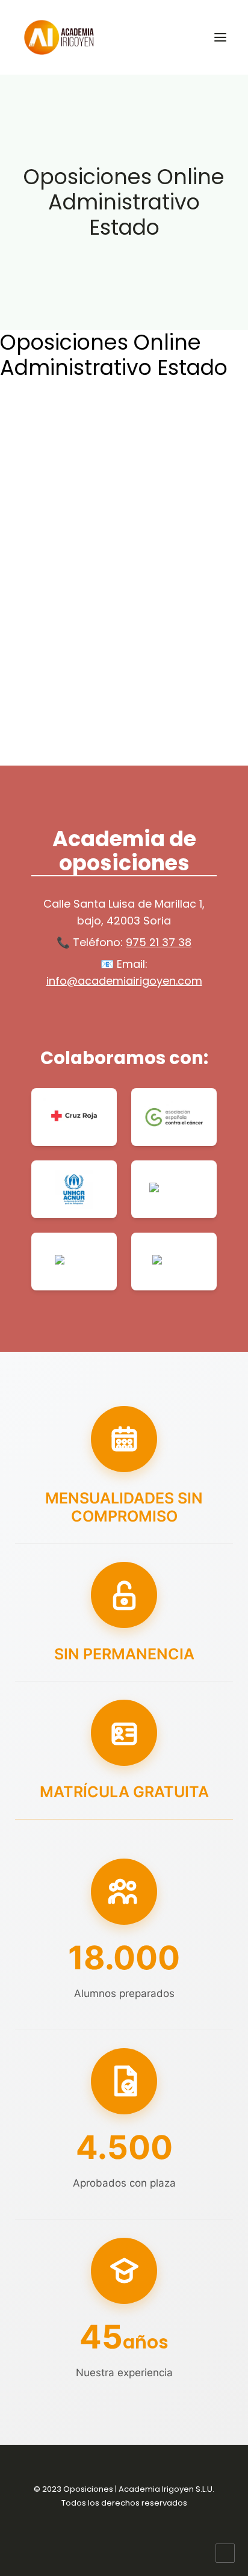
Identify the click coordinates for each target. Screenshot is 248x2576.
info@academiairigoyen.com (124, 981)
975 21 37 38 (159, 942)
